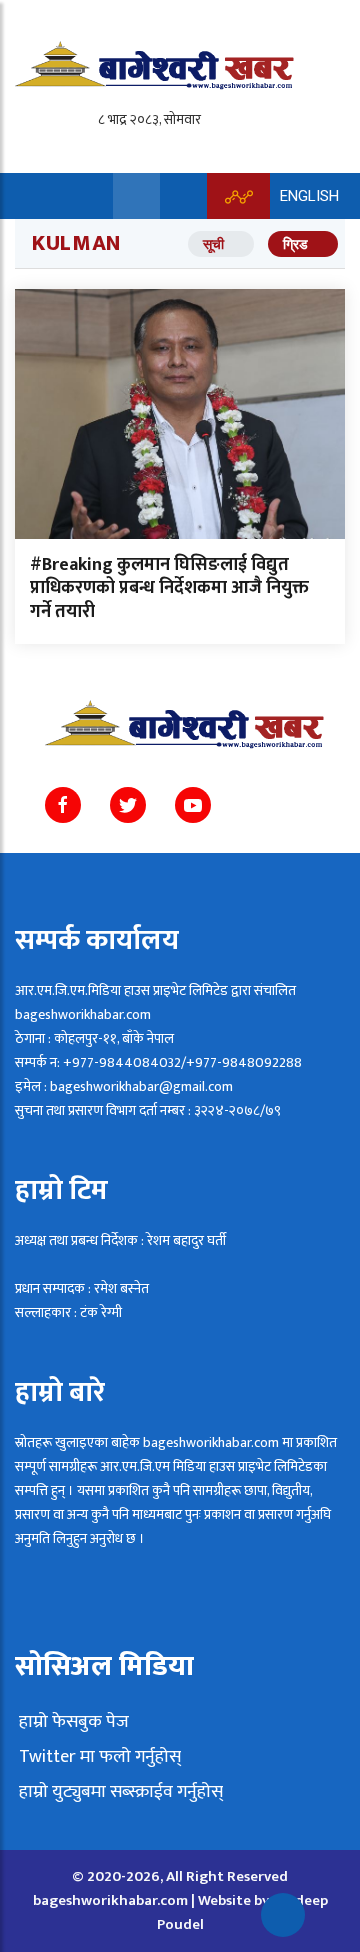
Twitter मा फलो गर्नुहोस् (98, 1757)
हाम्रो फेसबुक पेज (72, 1722)
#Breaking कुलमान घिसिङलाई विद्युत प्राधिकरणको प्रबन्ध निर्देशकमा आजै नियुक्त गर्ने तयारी (169, 588)
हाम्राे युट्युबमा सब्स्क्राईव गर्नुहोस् (119, 1792)
